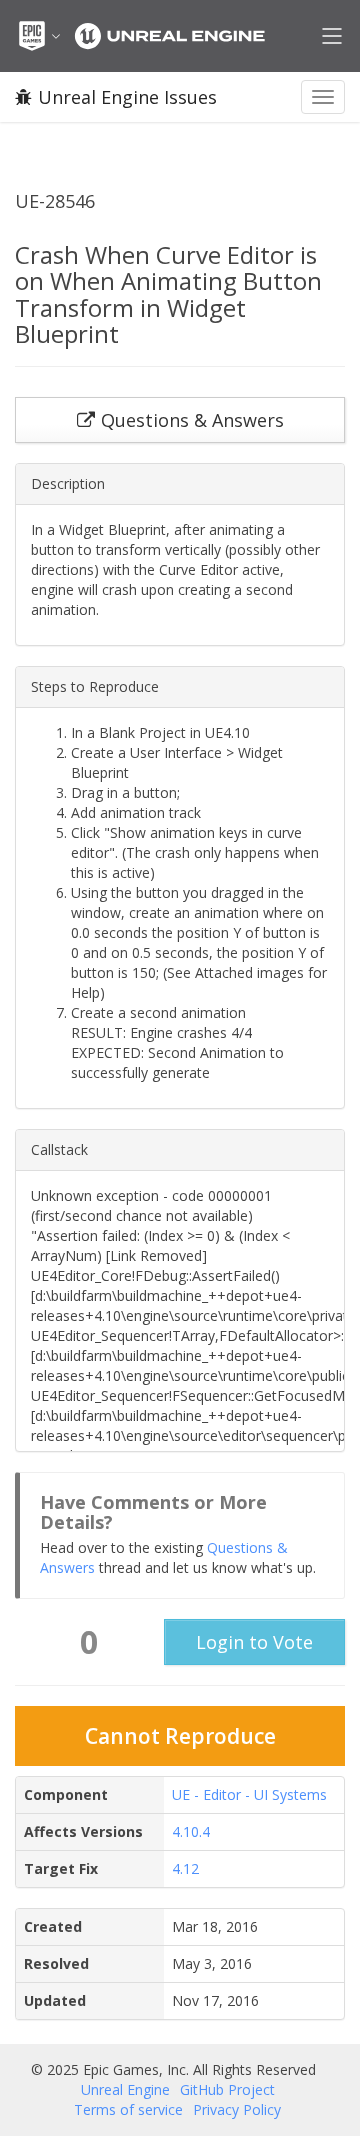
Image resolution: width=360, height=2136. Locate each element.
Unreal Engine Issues (127, 97)
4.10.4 (191, 1831)
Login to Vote (254, 1642)
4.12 (185, 1868)
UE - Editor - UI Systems (249, 1794)
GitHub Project (227, 2089)
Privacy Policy (237, 2109)
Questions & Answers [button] (192, 420)
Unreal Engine (125, 2089)
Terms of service (128, 2109)
